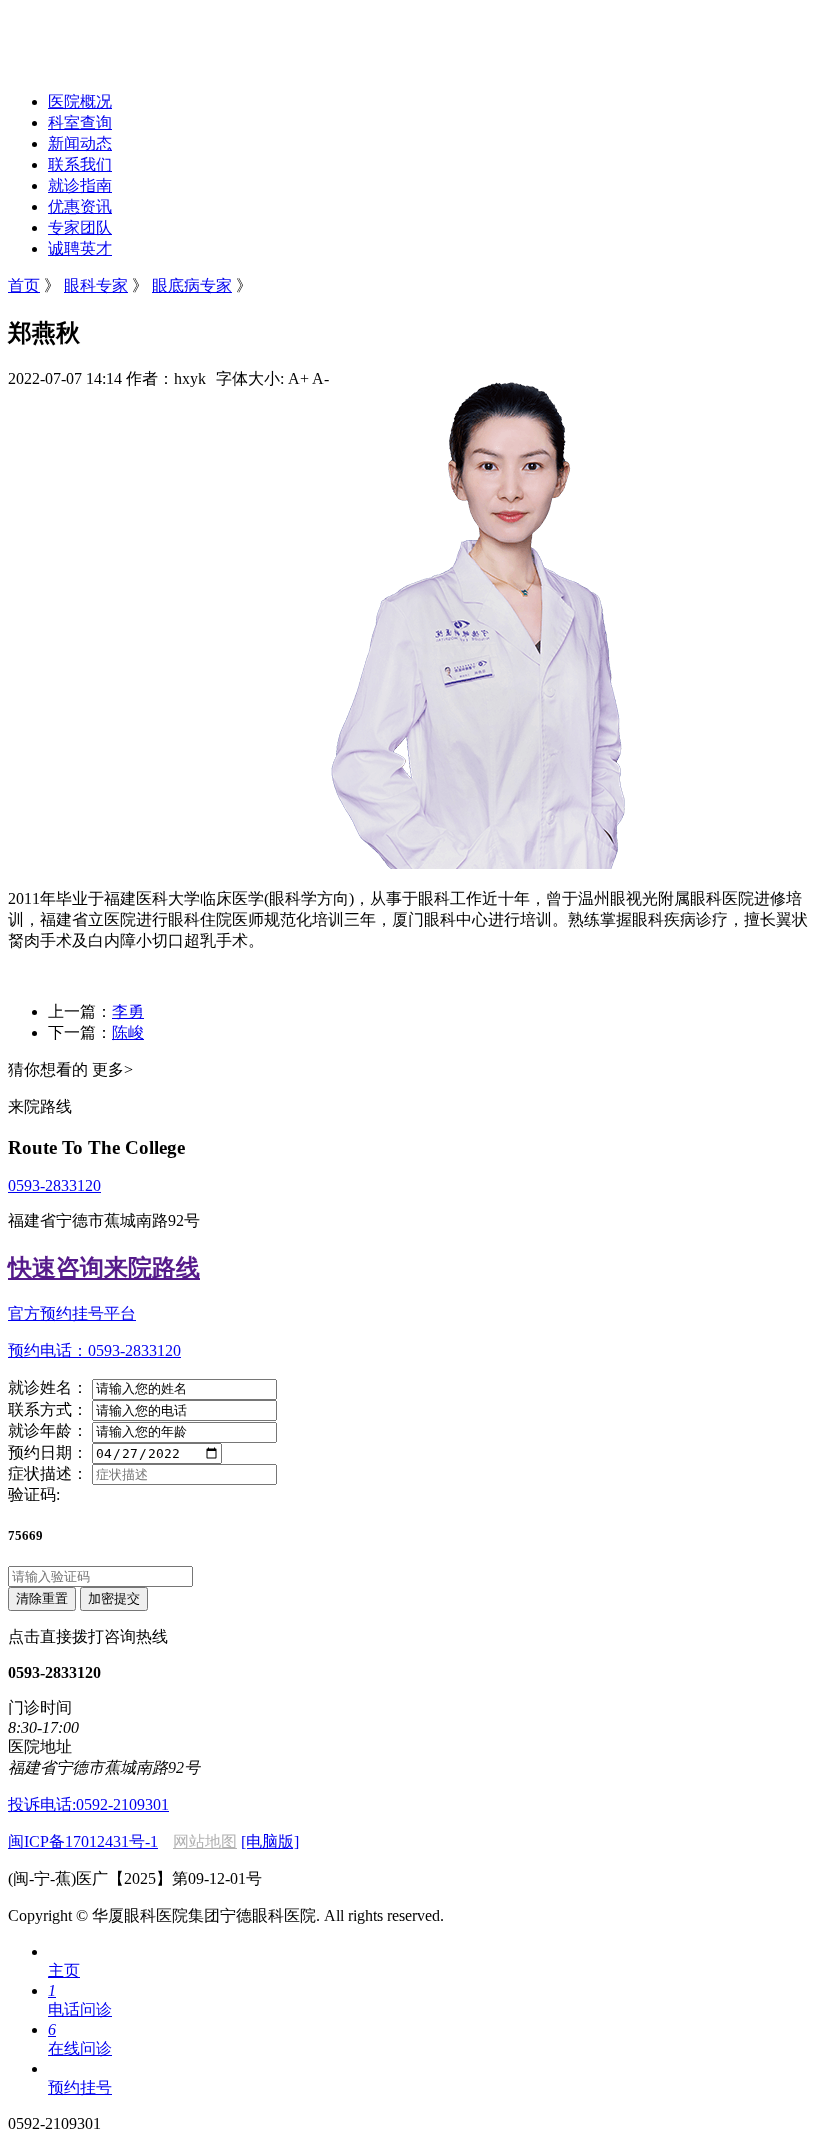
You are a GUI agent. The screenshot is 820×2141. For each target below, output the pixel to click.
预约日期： (48, 1452)
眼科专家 (96, 285)
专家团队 (80, 227)
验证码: (34, 1494)
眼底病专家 (192, 285)
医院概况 (80, 101)
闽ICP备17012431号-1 (83, 1841)
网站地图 (205, 1841)
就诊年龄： (48, 1430)
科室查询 (80, 122)
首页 (24, 285)
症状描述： (48, 1473)
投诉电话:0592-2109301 (88, 1804)
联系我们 (80, 164)
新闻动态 (80, 143)
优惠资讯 (80, 206)
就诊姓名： (48, 1387)
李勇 (128, 1011)
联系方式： (48, 1409)
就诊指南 (80, 185)
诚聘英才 (80, 248)
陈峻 (128, 1032)
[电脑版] (270, 1841)
